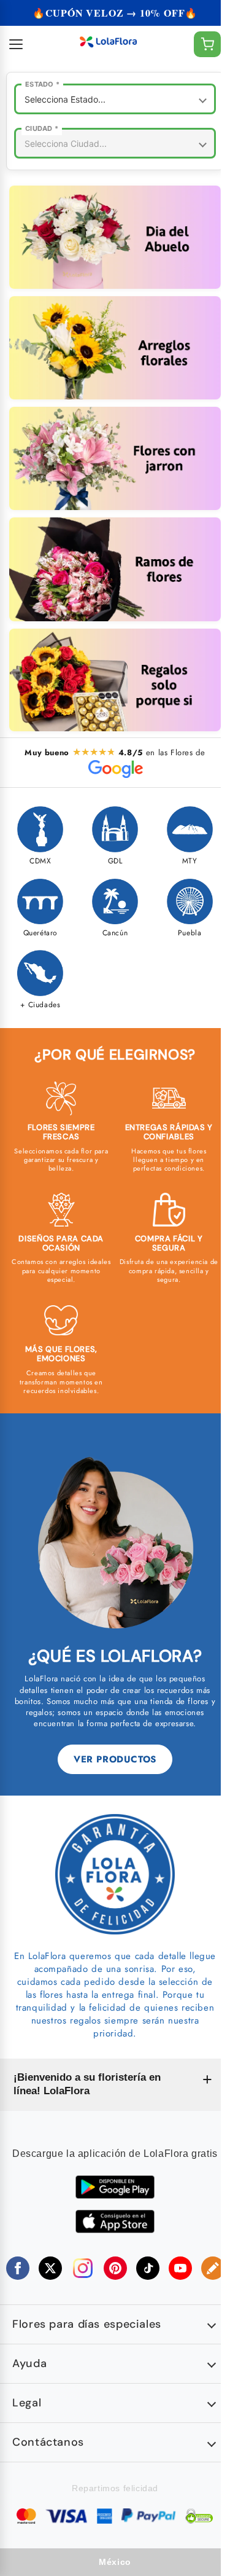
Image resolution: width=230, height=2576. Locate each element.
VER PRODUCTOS (115, 1759)
